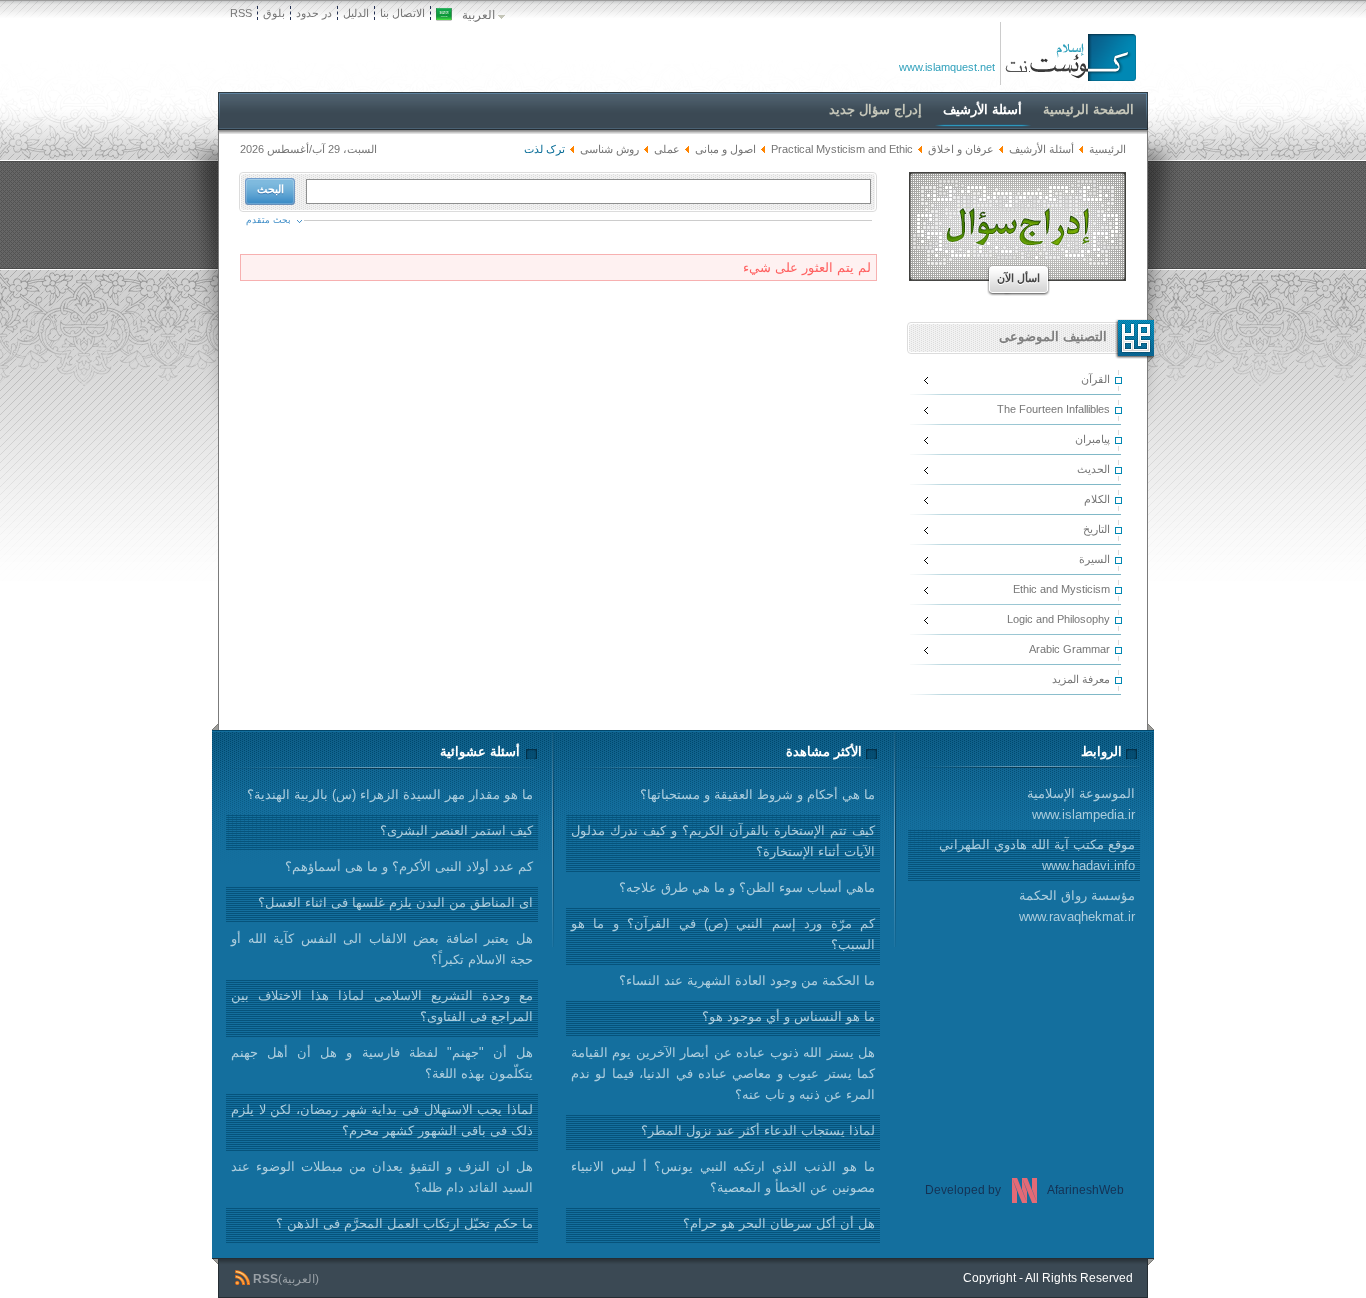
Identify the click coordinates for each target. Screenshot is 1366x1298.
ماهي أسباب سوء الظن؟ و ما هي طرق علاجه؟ (747, 887)
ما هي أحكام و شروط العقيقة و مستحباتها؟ (757, 794)
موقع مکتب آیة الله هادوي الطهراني (1037, 855)
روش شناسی (609, 149)
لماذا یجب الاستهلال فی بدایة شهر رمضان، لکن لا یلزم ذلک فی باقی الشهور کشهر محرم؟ (382, 1120)
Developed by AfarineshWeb (1024, 1190)
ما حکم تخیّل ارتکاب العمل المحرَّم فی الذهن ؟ (404, 1223)
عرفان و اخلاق (959, 149)
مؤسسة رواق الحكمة (1077, 906)
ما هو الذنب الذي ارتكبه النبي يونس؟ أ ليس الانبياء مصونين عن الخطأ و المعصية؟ (723, 1177)
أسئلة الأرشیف (1041, 149)
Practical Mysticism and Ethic (842, 149)
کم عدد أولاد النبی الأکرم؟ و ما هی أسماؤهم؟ (409, 866)
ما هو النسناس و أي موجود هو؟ (788, 1016)
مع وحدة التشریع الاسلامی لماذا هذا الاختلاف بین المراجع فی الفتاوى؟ (382, 1006)
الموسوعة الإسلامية (1081, 804)
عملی (667, 149)
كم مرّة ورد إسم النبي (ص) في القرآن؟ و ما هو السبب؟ (723, 934)
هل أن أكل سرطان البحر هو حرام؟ (779, 1223)
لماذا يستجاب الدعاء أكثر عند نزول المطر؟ (758, 1130)
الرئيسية (1107, 149)
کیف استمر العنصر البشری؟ (456, 830)
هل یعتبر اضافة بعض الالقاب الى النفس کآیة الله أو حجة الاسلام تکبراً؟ (382, 949)
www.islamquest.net (947, 67)
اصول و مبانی (725, 149)
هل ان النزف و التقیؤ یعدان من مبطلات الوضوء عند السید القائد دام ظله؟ (382, 1177)
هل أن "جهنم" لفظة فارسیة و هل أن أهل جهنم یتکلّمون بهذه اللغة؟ (382, 1063)
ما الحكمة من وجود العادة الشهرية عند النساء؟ (747, 980)
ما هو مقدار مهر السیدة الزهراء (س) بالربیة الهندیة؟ (390, 794)
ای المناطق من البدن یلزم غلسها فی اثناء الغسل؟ (395, 902)
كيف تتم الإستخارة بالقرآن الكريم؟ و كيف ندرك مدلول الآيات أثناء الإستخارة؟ (723, 841)
